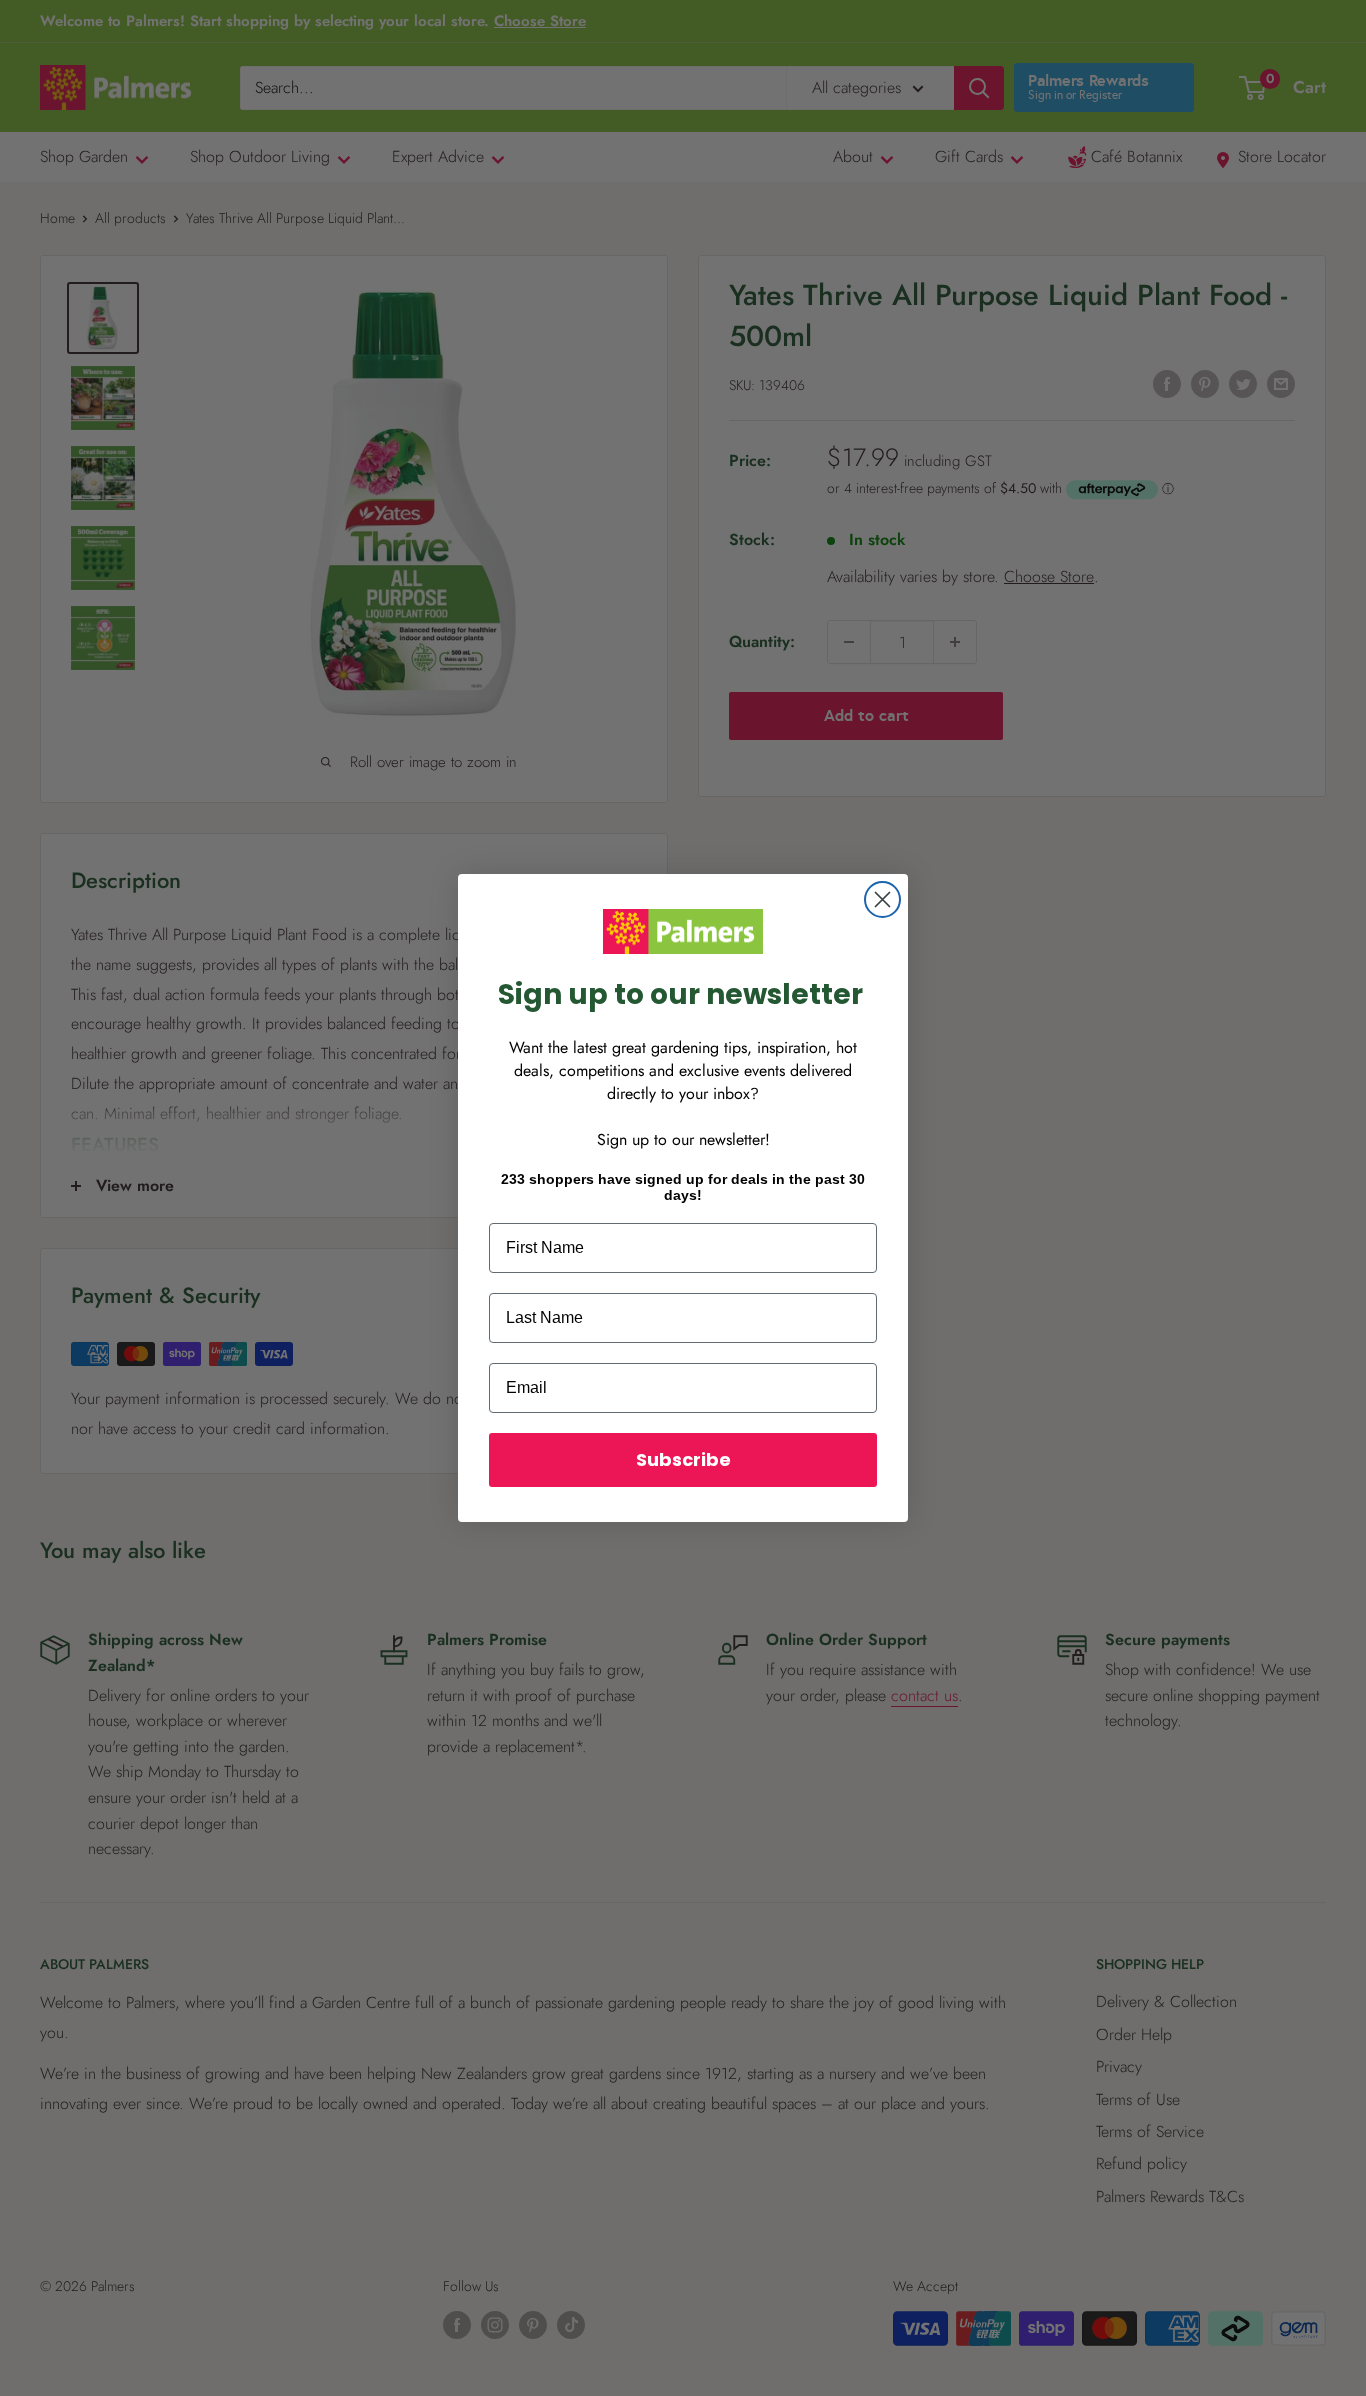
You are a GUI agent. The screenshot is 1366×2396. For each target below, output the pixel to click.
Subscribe (683, 1459)
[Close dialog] (882, 899)
